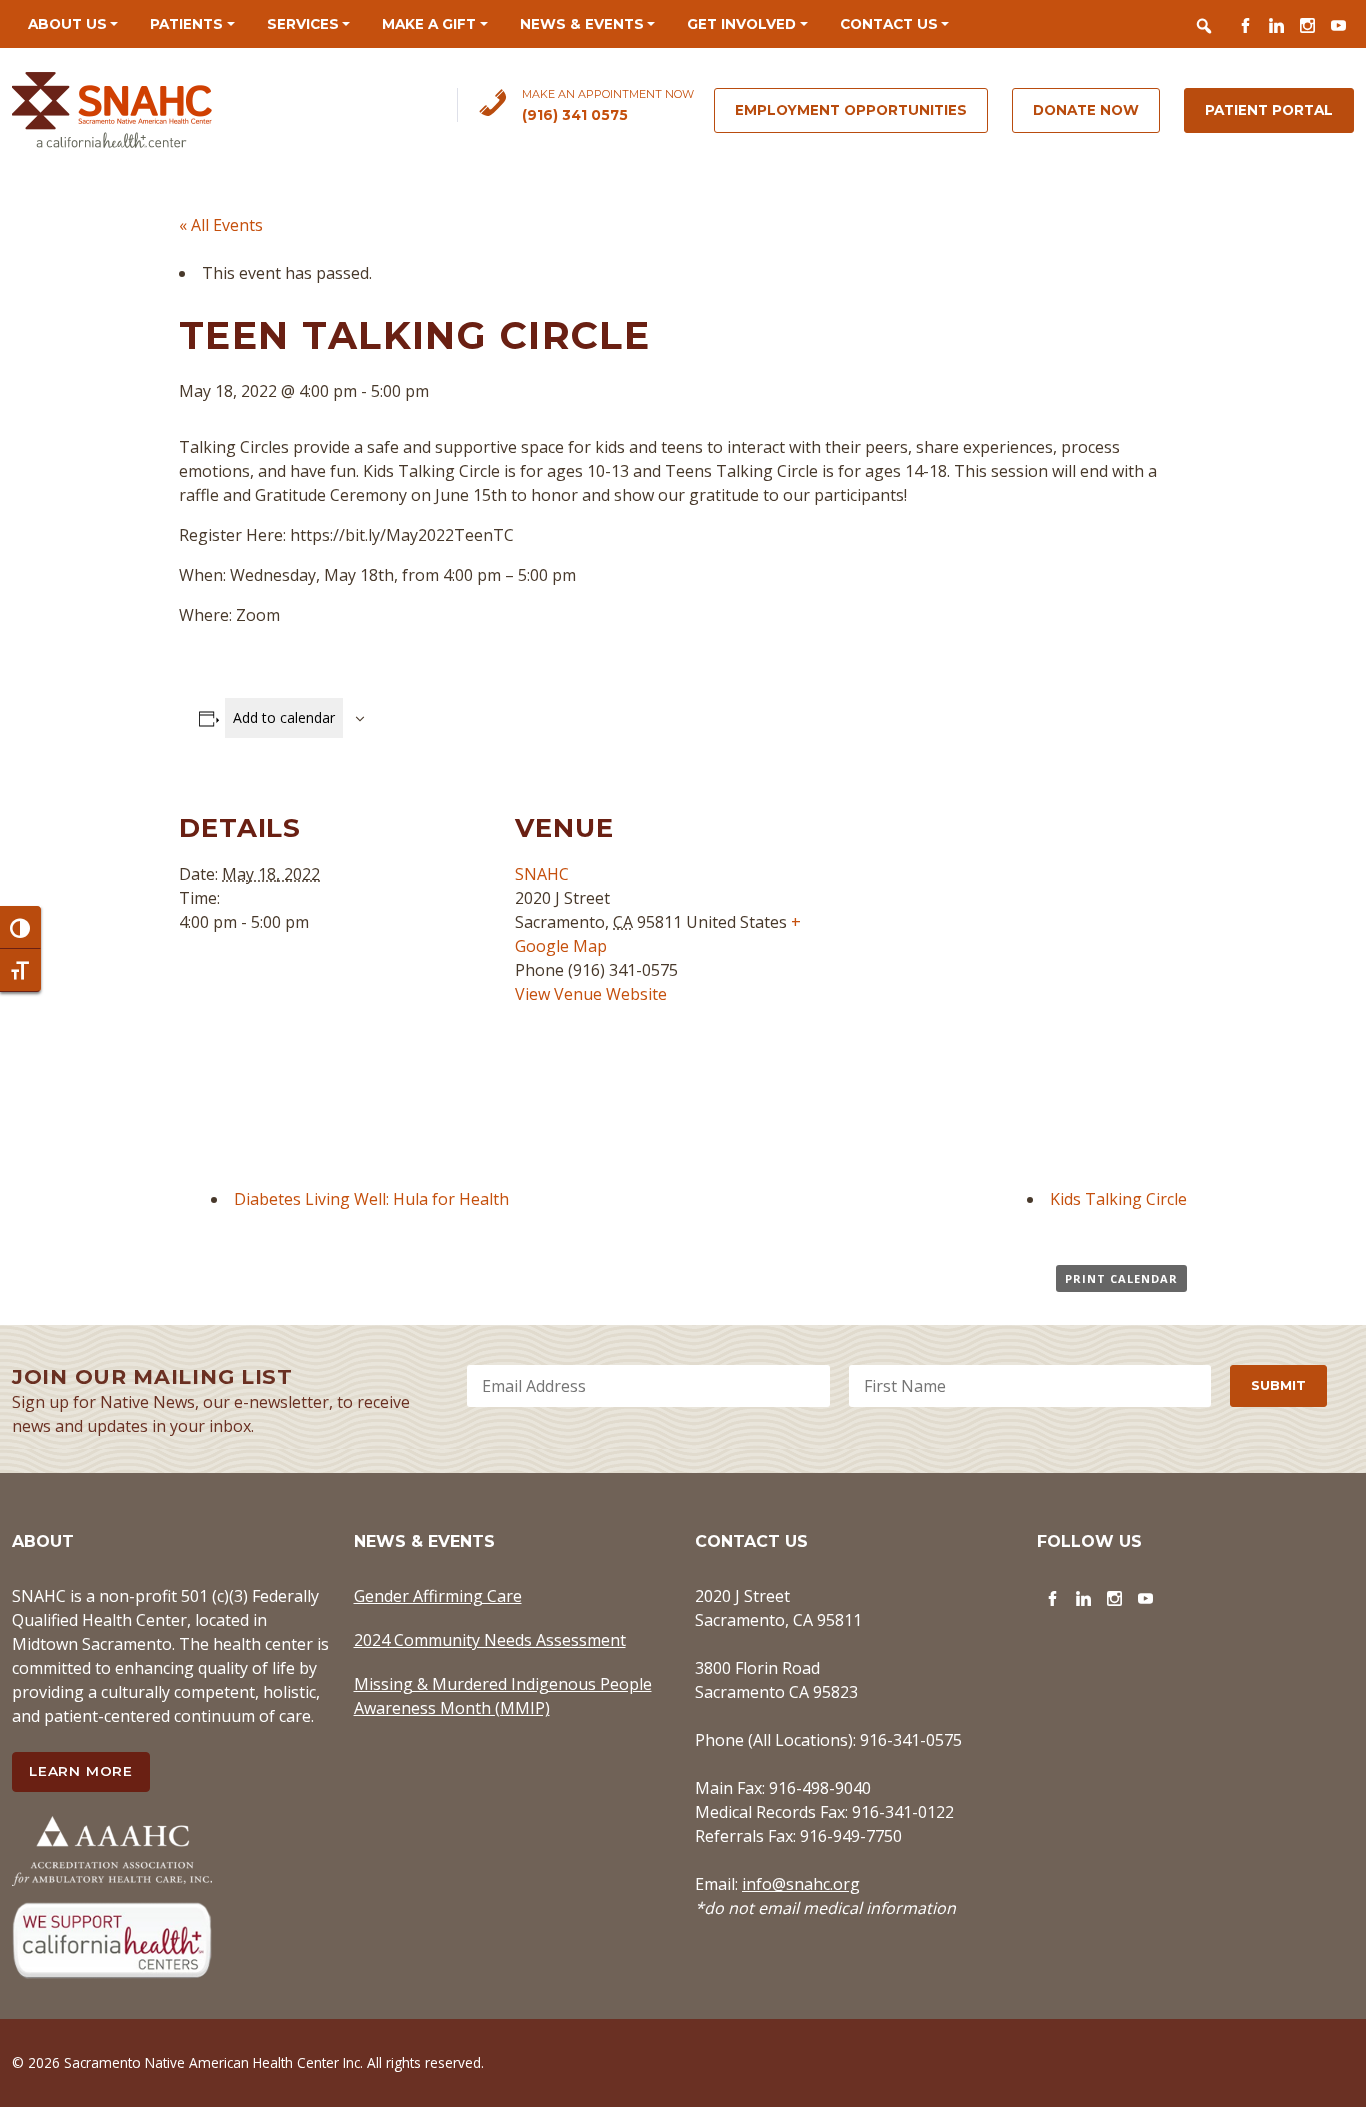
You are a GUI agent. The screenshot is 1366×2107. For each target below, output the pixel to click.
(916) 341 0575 (575, 115)
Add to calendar (284, 717)
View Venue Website (591, 994)
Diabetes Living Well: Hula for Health (371, 1199)
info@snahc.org (801, 1884)
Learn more (81, 1771)
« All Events (221, 225)
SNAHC (542, 874)
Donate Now (1086, 110)
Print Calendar (1121, 1278)
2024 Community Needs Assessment (490, 1640)
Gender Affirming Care (438, 1596)
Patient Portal (1269, 110)
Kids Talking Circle (1118, 1199)
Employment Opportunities (851, 110)
